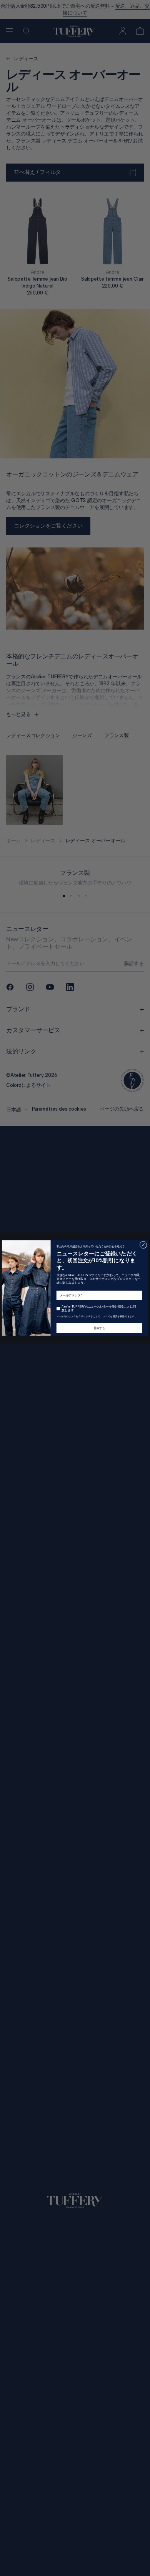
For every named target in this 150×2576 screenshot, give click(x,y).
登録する (99, 1328)
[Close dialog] (143, 1245)
